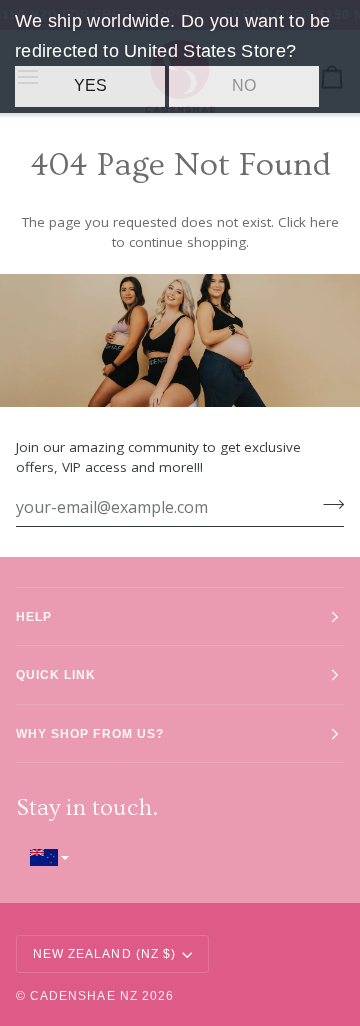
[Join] (327, 505)
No (244, 85)
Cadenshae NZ (84, 995)
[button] (180, 857)
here (324, 222)
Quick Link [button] (56, 674)
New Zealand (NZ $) (104, 953)
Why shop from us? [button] (90, 733)
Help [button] (34, 616)
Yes (90, 85)
